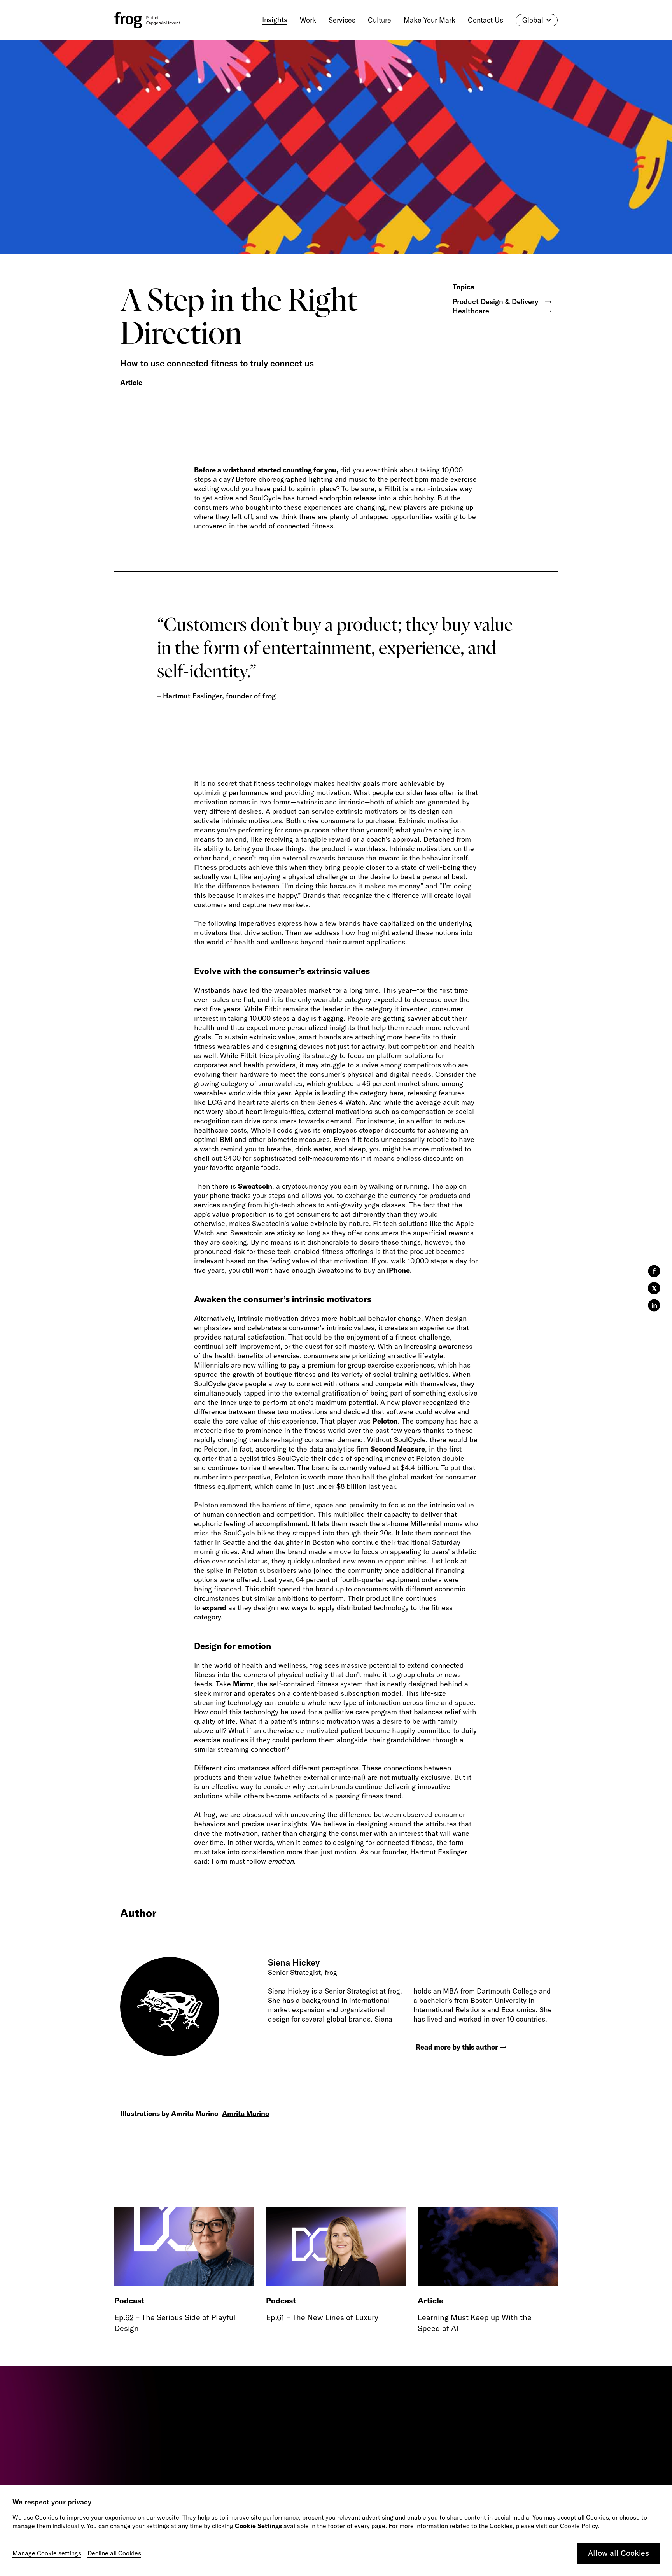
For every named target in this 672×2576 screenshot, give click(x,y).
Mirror (243, 1684)
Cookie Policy (579, 2526)
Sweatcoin (255, 1186)
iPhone (398, 1270)
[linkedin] (654, 1305)
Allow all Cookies (619, 2553)
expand (214, 1608)
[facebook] (654, 1271)
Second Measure (398, 1449)
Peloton (385, 1421)
